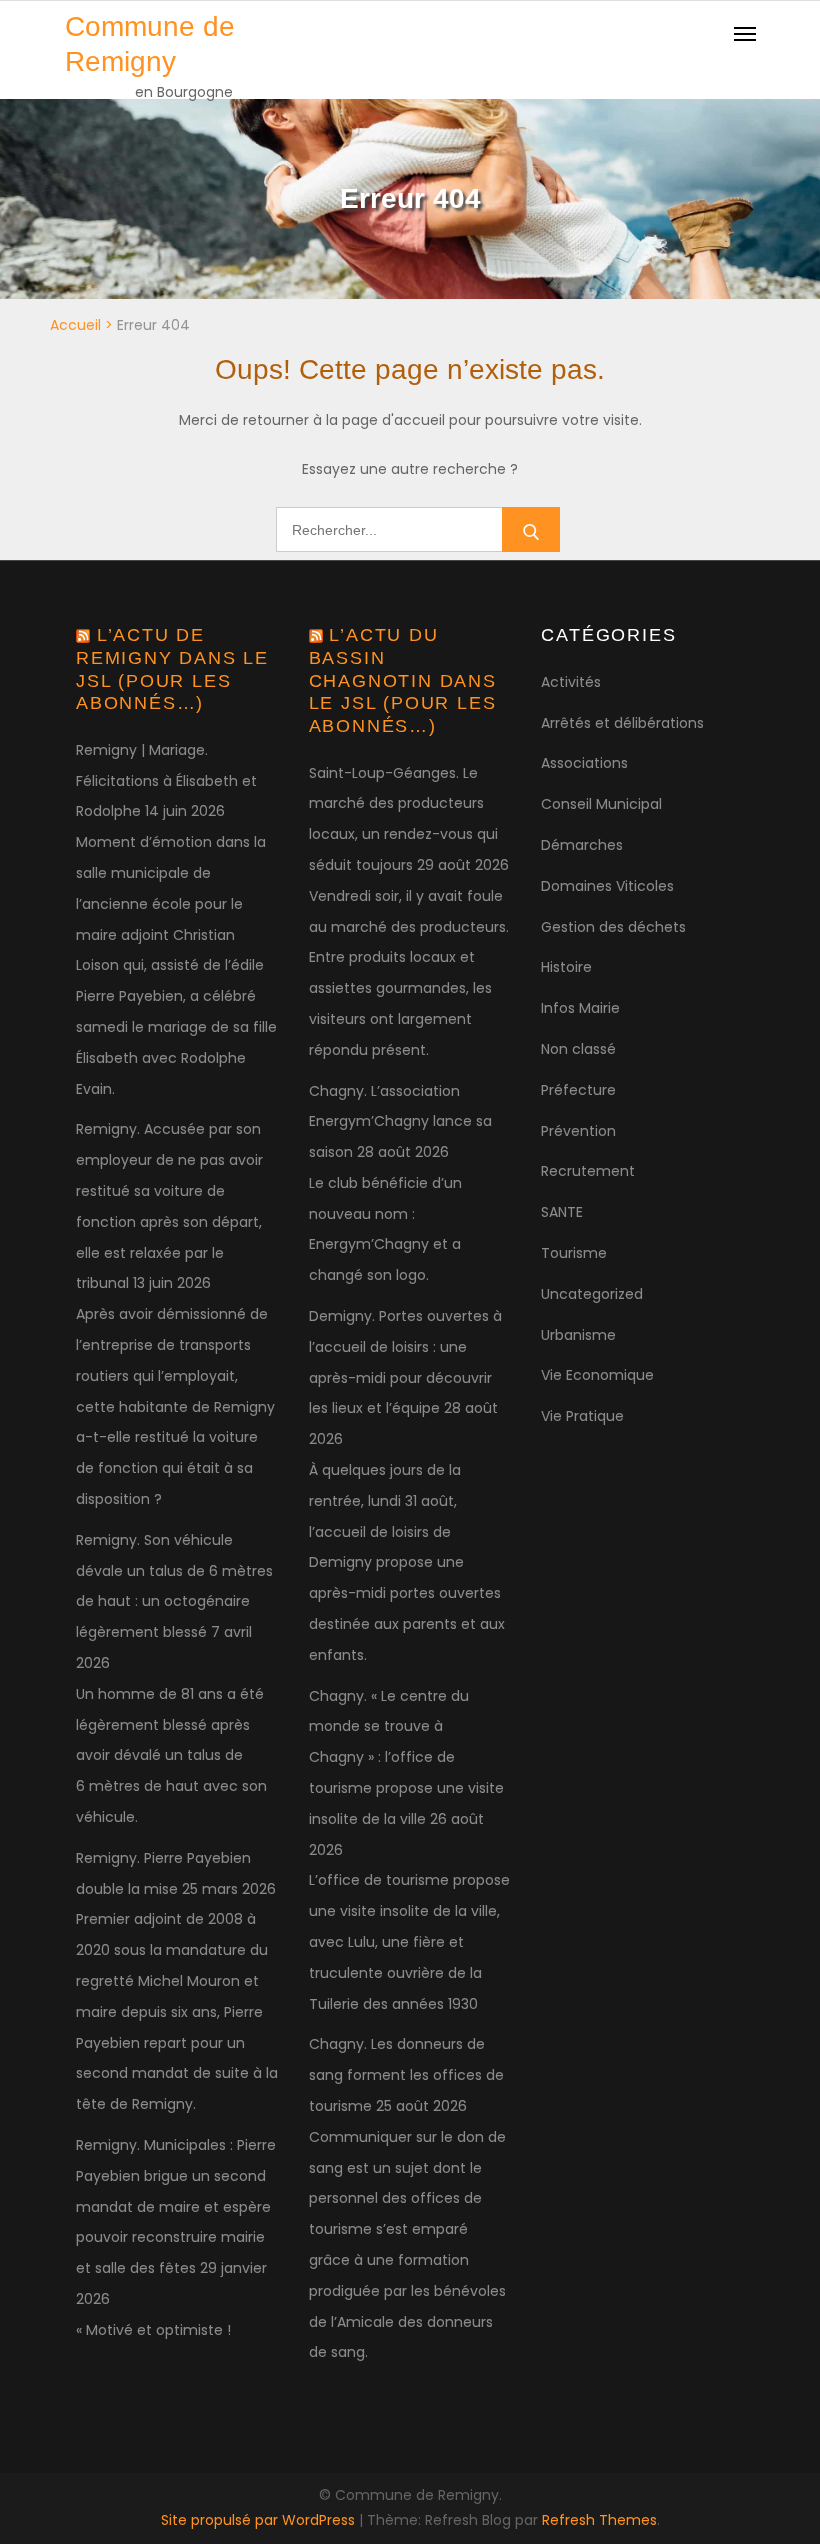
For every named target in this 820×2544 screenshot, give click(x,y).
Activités (571, 682)
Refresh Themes (599, 2520)
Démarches (582, 845)
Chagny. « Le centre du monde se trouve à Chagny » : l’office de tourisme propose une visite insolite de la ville (406, 1757)
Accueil (75, 325)
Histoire (566, 967)
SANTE (562, 1212)
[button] (777, 28)
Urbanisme (578, 1335)
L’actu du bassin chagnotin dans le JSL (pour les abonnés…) (403, 680)
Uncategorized (592, 1294)
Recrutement (588, 1171)
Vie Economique (597, 1375)
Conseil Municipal (601, 804)
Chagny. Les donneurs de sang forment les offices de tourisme (406, 2075)
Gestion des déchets (613, 927)
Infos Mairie (580, 1008)
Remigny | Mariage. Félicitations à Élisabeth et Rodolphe (166, 781)
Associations (584, 763)
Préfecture (578, 1090)
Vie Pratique (582, 1416)
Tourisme (574, 1253)
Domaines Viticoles (607, 886)
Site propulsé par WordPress (260, 2520)
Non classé (578, 1049)
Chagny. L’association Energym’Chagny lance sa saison (400, 1122)
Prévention (578, 1131)
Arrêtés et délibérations (622, 723)
